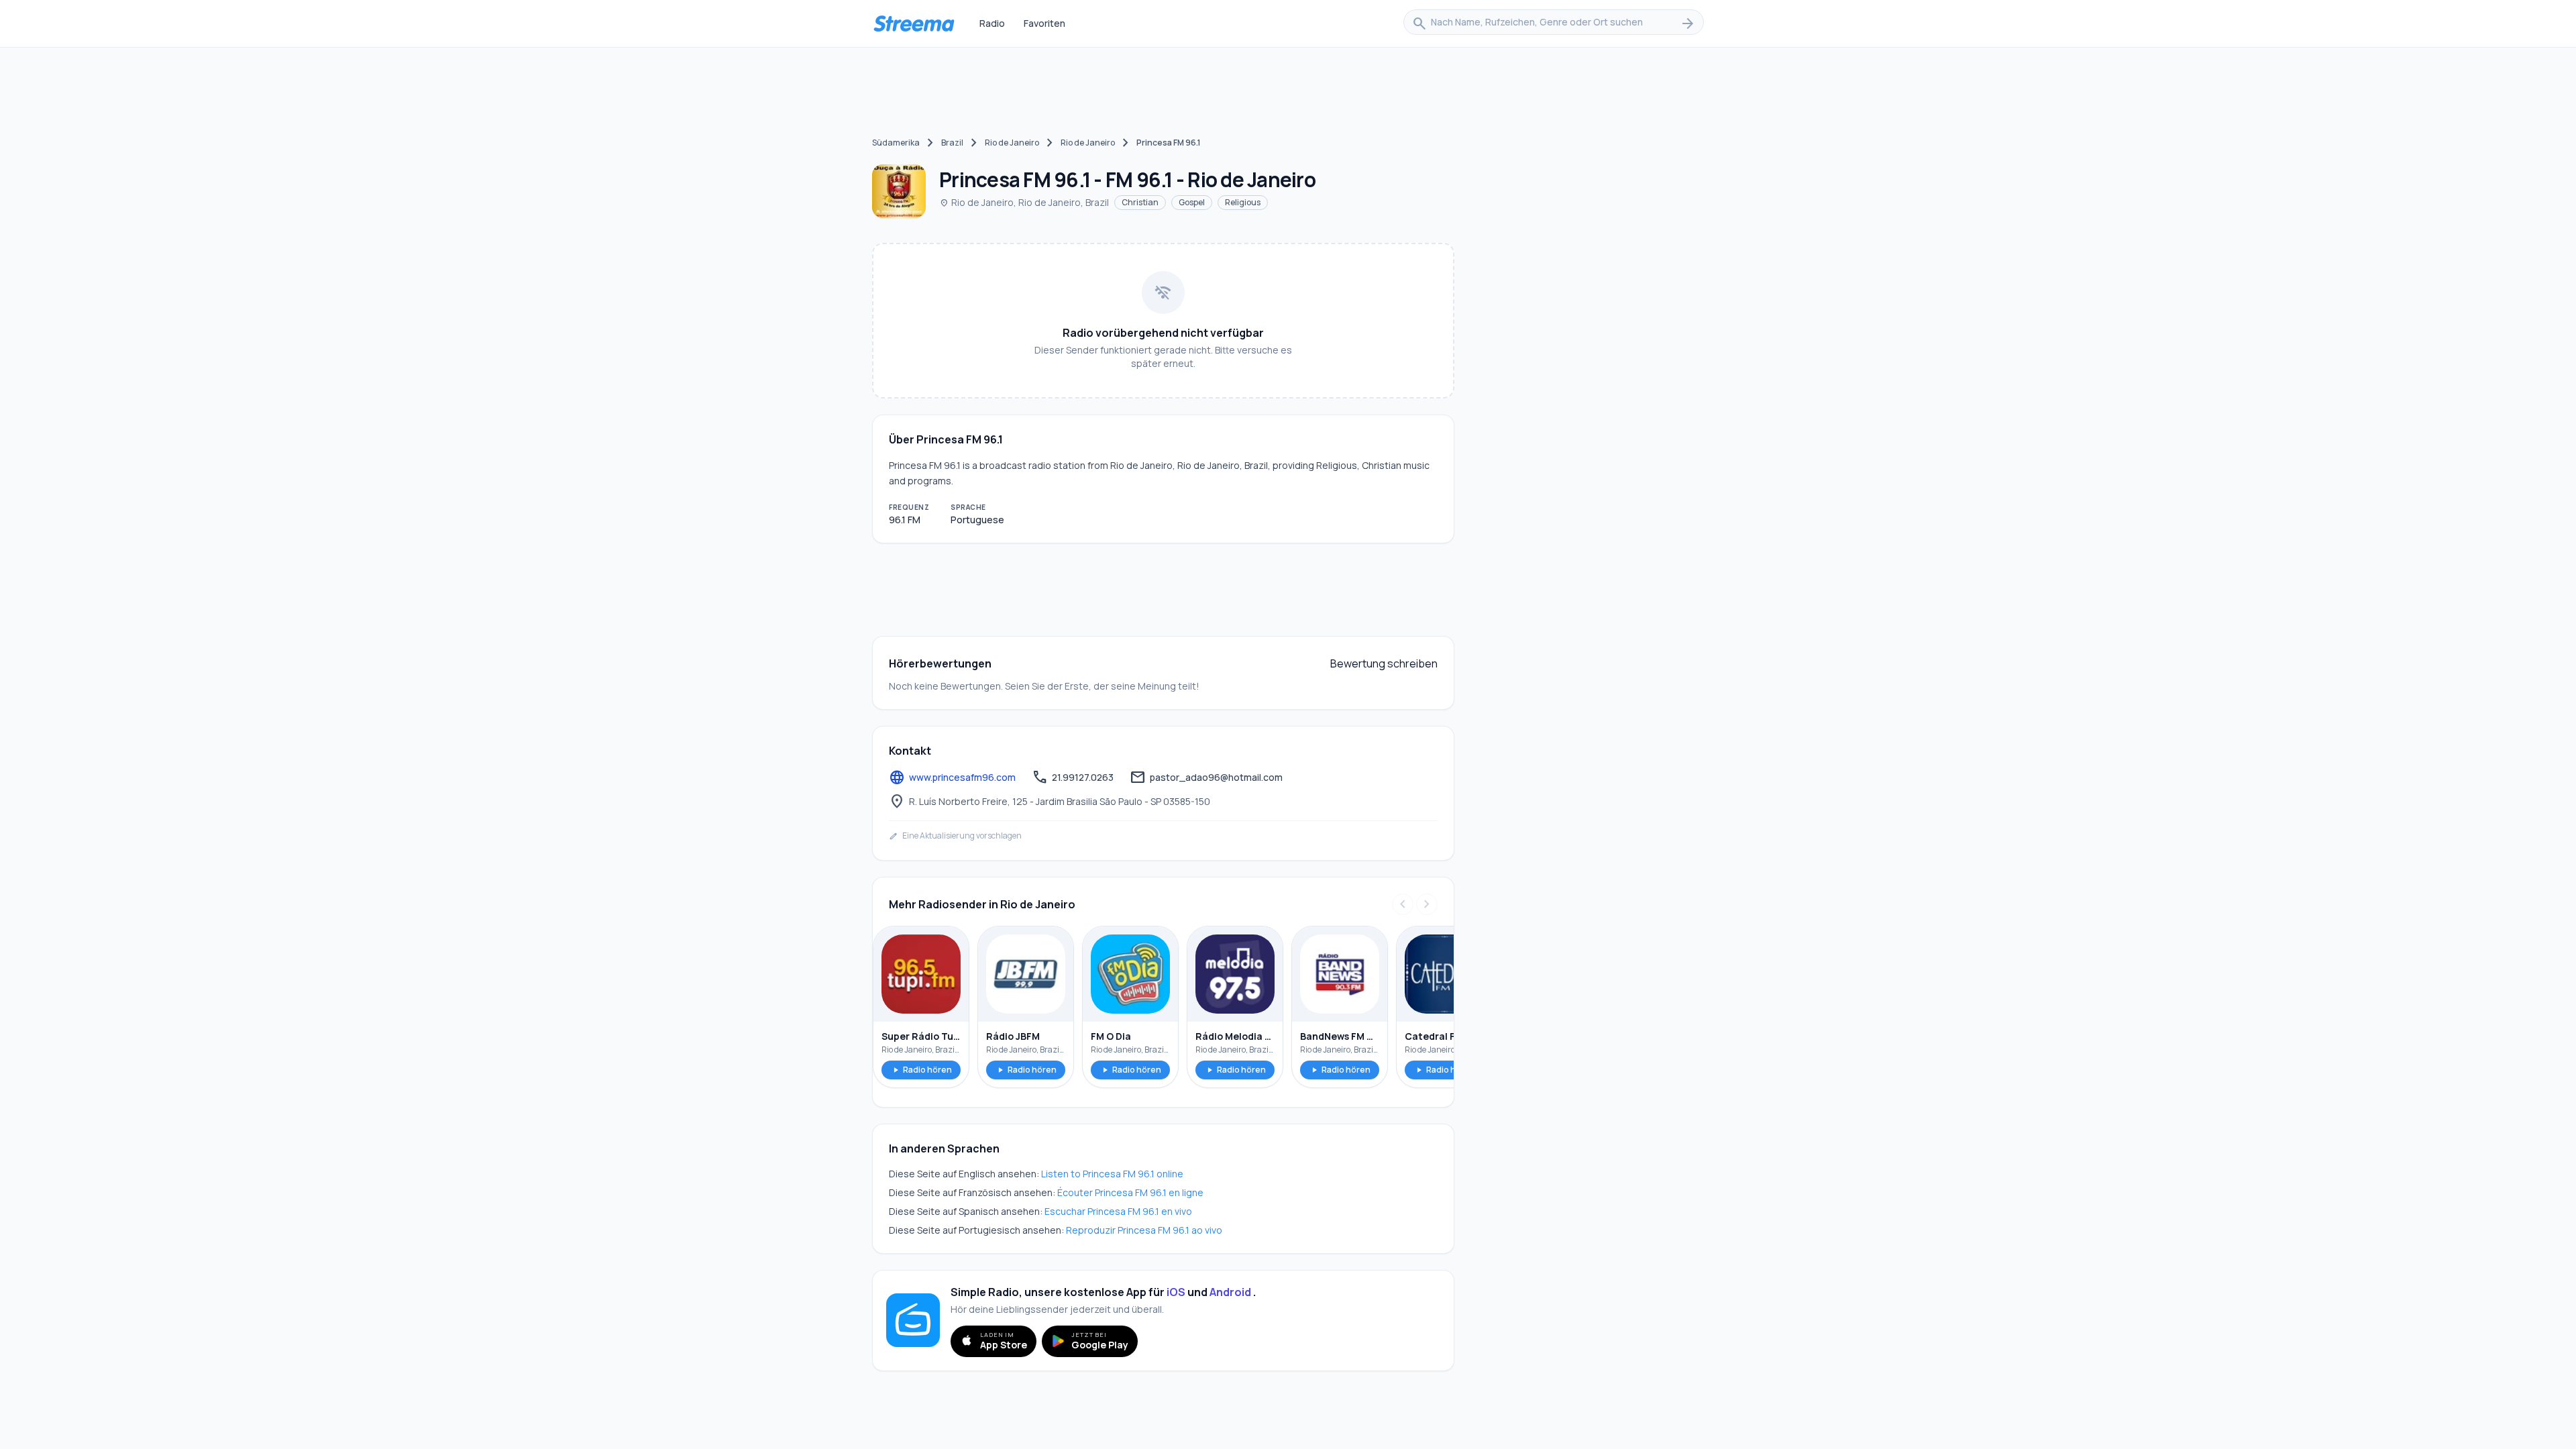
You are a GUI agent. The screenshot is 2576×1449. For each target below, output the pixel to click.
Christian (1140, 202)
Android (1230, 1292)
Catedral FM (1434, 1036)
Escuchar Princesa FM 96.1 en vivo (1118, 1211)
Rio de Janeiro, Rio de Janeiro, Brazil (1024, 202)
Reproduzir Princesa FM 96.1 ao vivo (1144, 1230)
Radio (992, 23)
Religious (1243, 202)
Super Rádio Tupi (921, 1036)
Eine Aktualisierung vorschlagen (955, 836)
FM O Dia (1111, 1036)
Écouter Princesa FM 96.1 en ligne (1130, 1192)
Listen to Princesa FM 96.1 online (1112, 1174)
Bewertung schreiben (1384, 663)
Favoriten (1044, 23)
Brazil (952, 143)
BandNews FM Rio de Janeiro (1340, 1036)
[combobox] (1554, 23)
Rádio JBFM (1013, 1036)
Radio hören (921, 1070)
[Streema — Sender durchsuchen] (914, 23)
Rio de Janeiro (1012, 143)
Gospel (1192, 202)
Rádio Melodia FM (1235, 1036)
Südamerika (896, 143)
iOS (1176, 1292)
